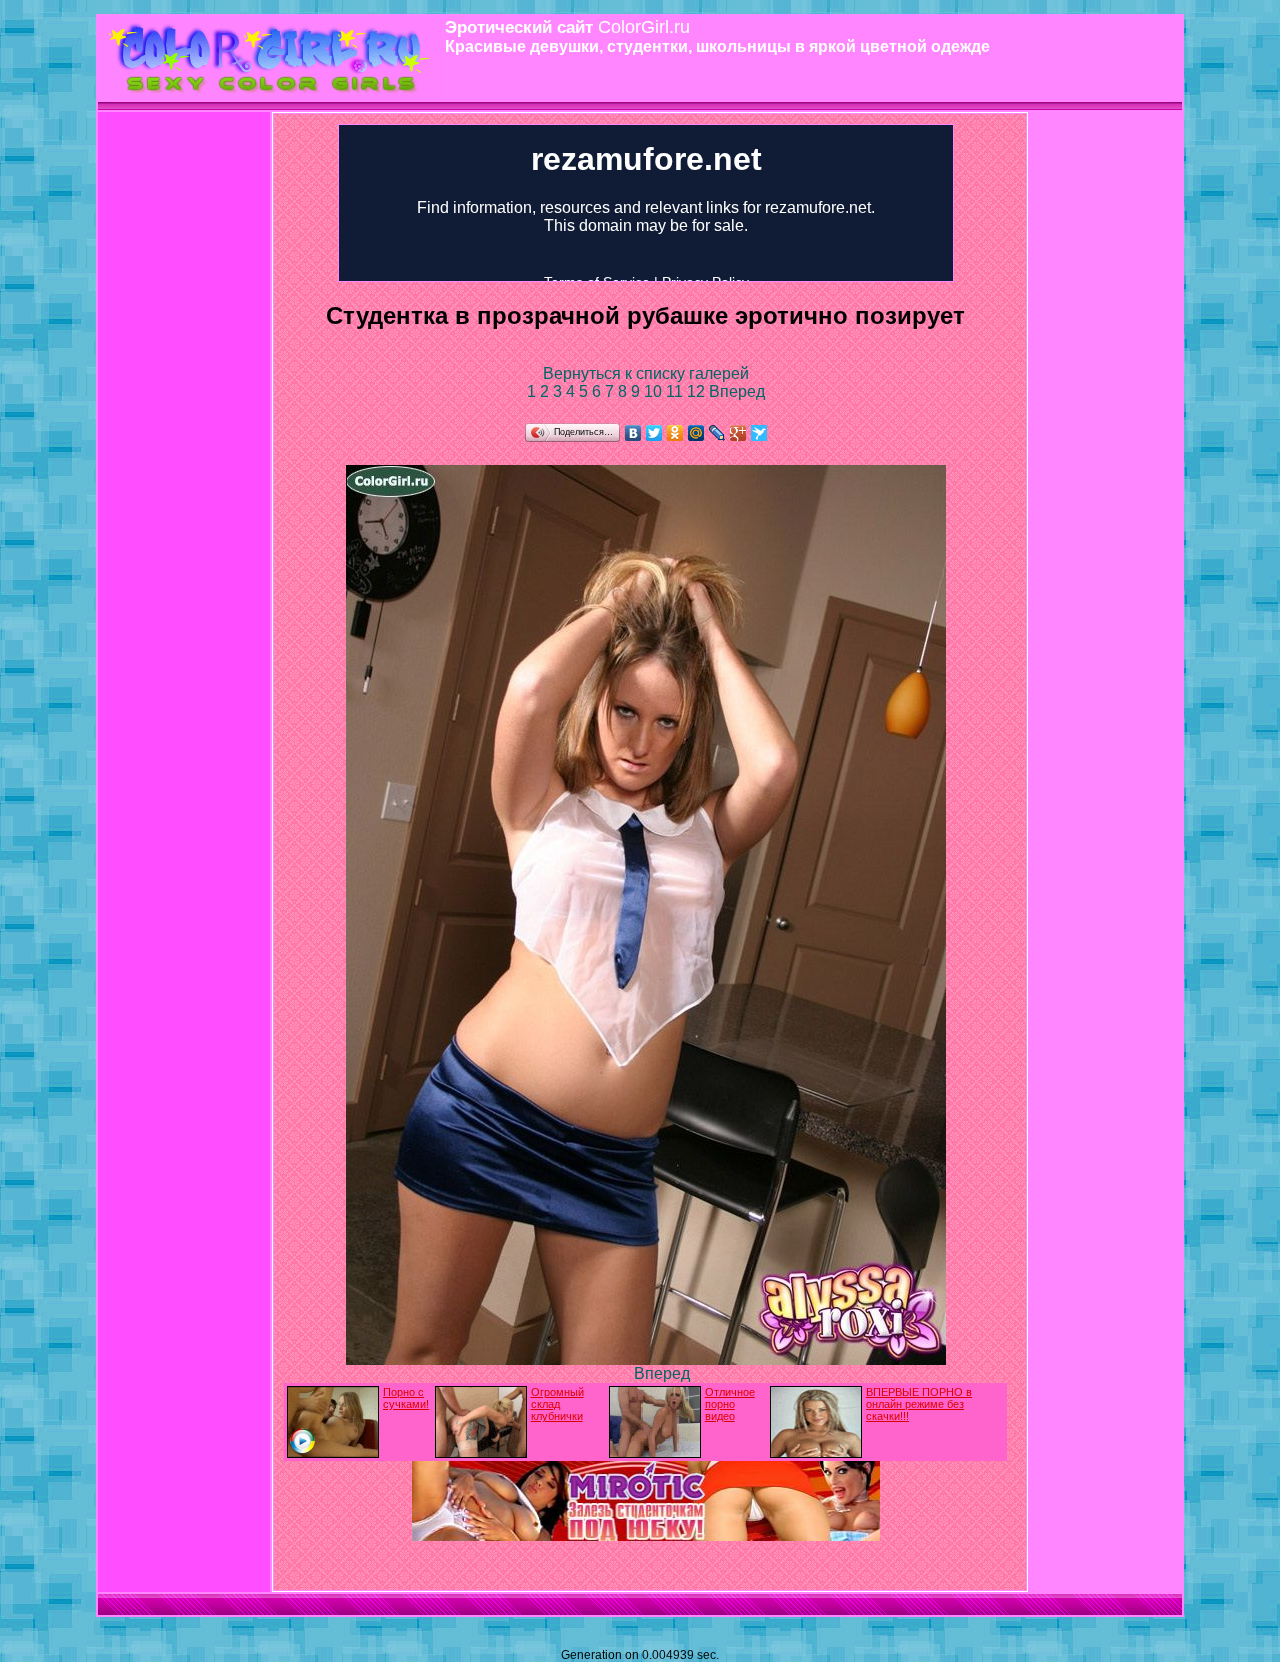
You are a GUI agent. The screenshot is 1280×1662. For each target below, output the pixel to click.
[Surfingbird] (759, 433)
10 (655, 391)
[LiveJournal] (717, 433)
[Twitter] (654, 433)
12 (698, 391)
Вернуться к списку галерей (646, 373)
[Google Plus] (738, 433)
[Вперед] (646, 1359)
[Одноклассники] (675, 433)
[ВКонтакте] (633, 433)
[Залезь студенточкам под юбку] (646, 1535)
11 (676, 391)
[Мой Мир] (696, 433)
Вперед (737, 391)
